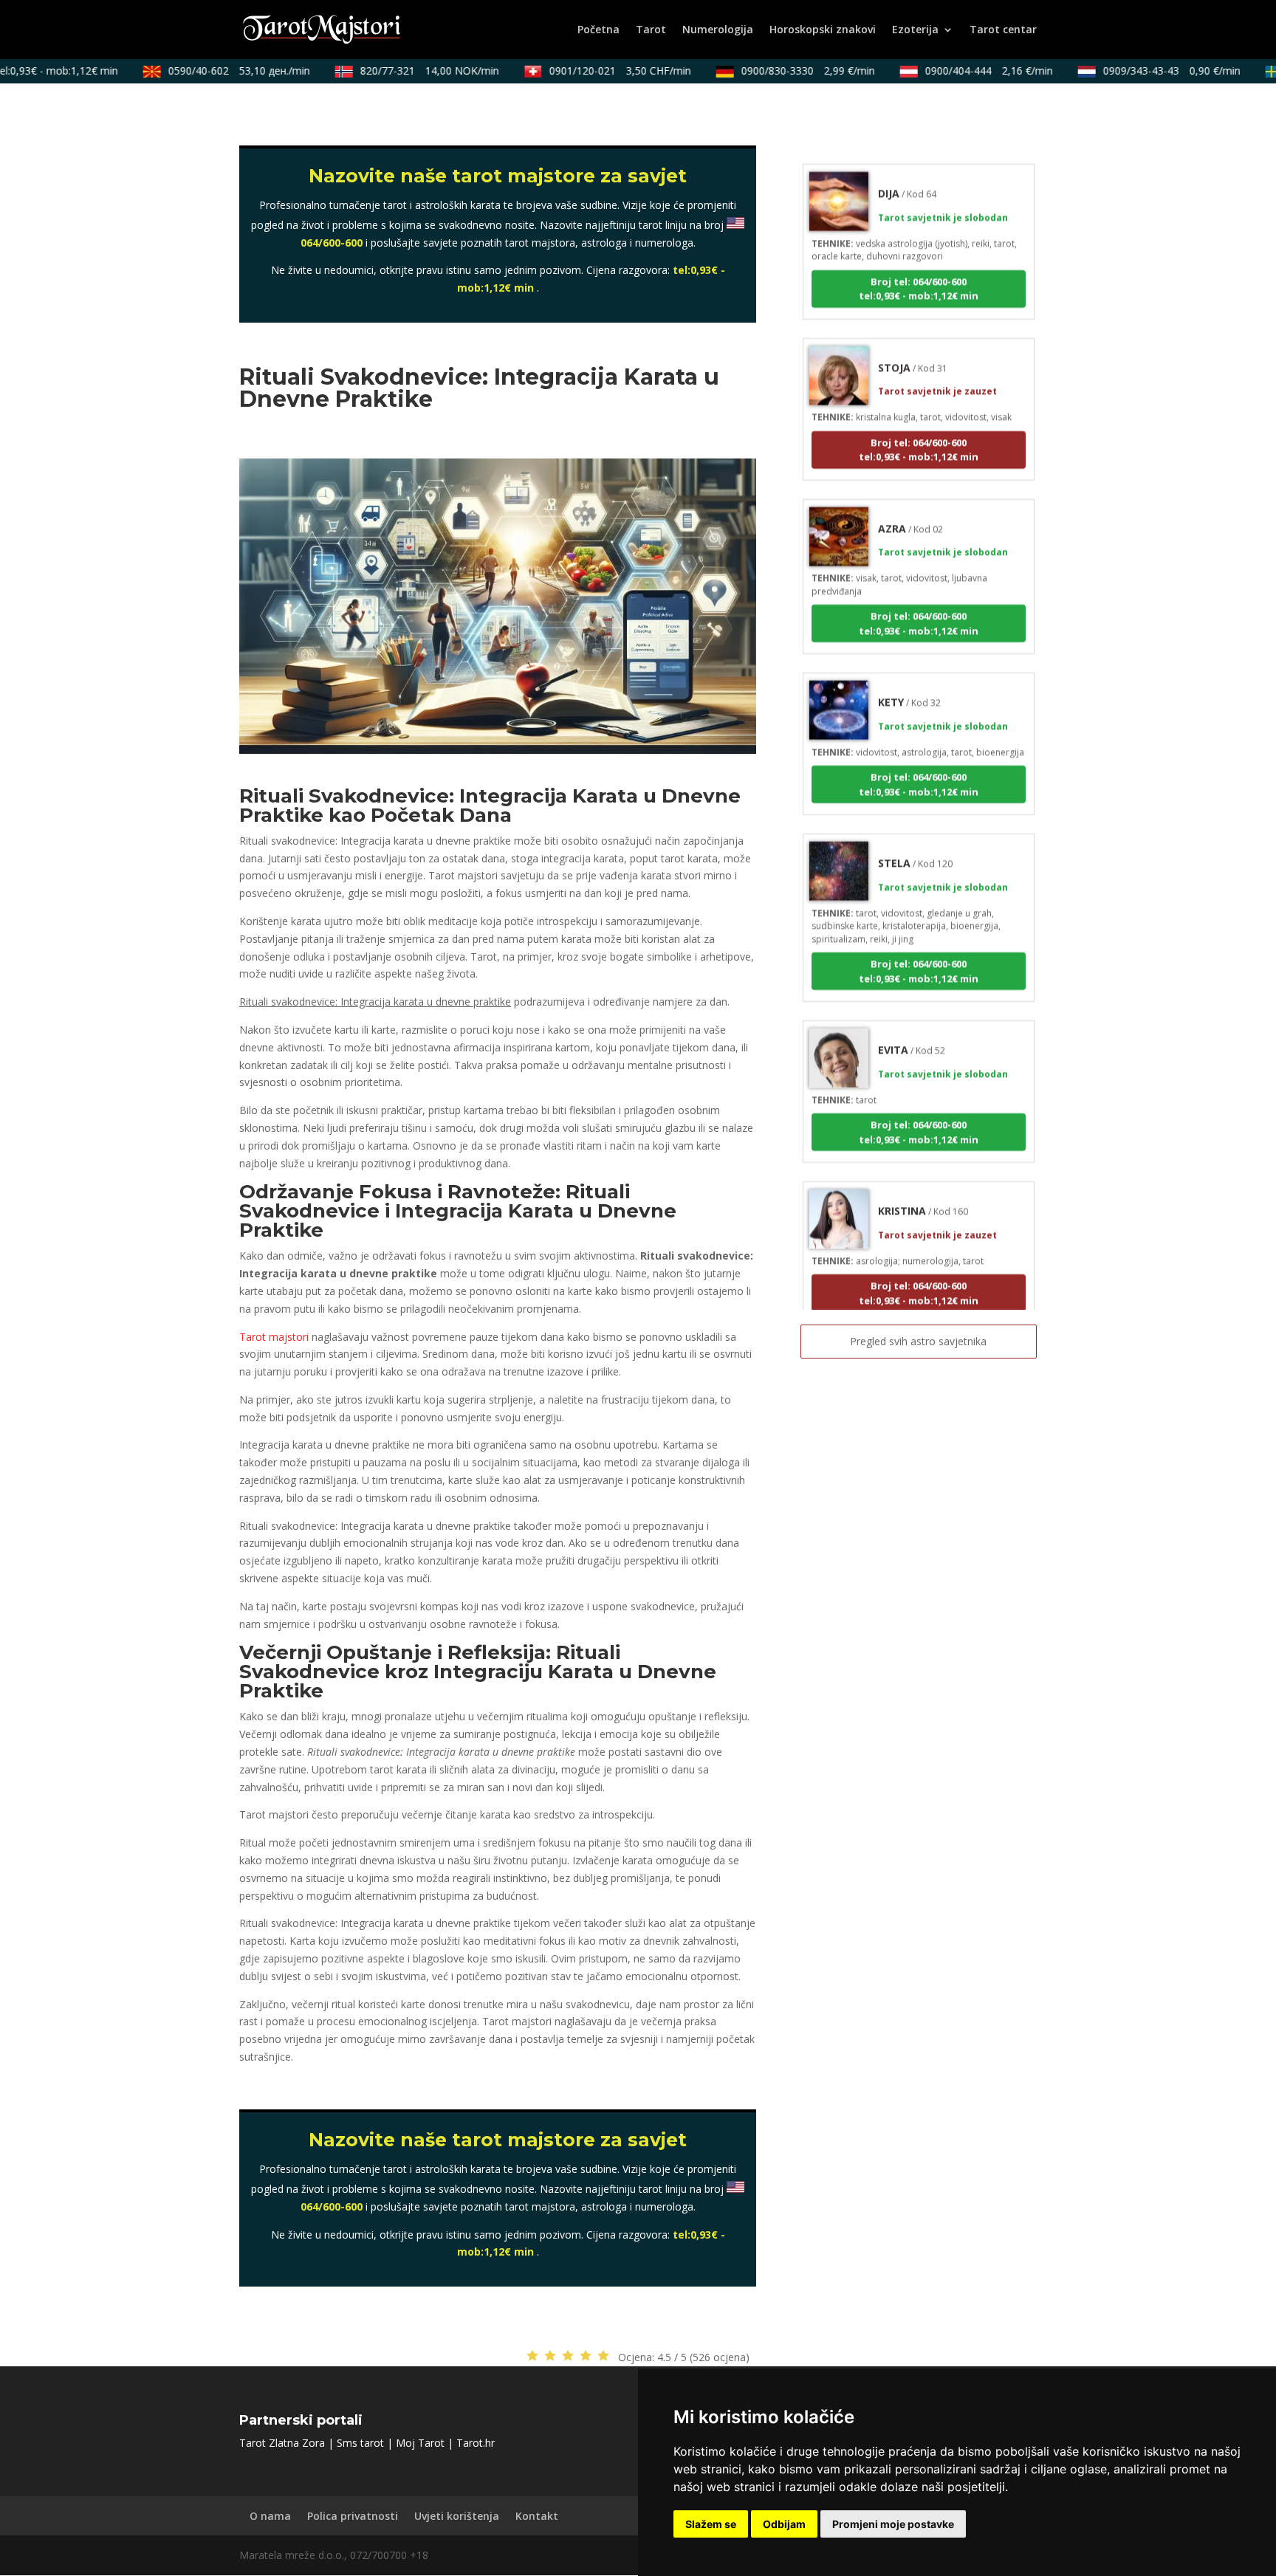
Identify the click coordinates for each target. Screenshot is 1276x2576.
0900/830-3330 (781, 71)
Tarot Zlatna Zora (282, 2443)
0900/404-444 (962, 71)
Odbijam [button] (784, 2524)
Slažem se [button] (711, 2524)
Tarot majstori (274, 1337)
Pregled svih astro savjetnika (918, 1341)
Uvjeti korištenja (457, 2516)
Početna (598, 30)
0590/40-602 (212, 71)
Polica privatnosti (353, 2516)
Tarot (651, 30)
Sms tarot (360, 2443)
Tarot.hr (476, 2443)
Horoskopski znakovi (823, 30)
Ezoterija (915, 30)
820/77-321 (402, 71)
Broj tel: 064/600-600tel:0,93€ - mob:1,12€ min (919, 254)
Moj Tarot (420, 2443)
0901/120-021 (593, 71)
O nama (270, 2516)
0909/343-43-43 (1145, 71)
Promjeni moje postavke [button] (893, 2524)
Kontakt (537, 2516)
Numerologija (718, 30)
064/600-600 (332, 243)
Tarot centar (1003, 30)
